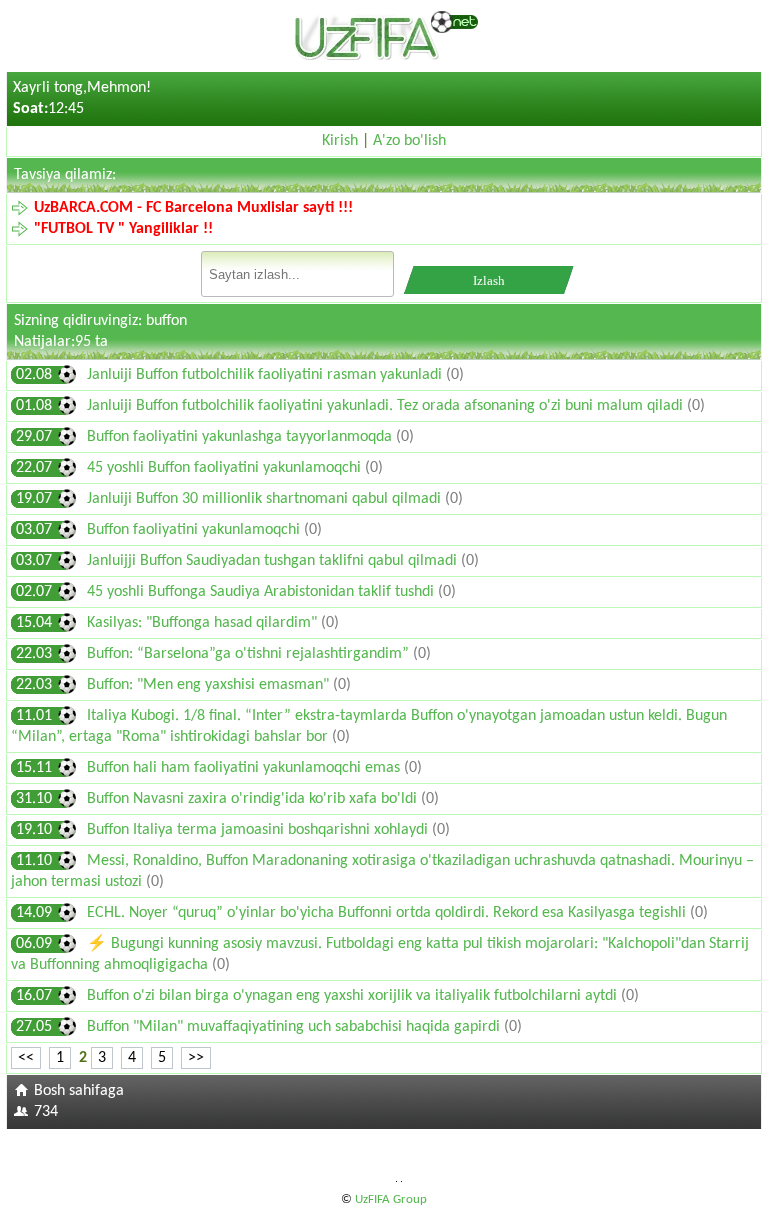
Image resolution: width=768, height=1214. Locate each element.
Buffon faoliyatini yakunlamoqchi (195, 530)
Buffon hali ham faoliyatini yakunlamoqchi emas (243, 768)
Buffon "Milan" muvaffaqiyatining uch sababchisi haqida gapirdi (295, 1027)
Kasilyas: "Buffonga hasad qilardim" (204, 623)
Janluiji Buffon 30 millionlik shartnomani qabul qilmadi (266, 499)
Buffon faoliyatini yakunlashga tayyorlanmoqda (241, 437)
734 (46, 1112)
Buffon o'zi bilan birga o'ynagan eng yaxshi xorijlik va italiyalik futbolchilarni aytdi (354, 996)
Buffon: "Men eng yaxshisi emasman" (210, 685)
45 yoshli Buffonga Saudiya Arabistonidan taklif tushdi (262, 592)
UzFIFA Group (391, 1199)
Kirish (340, 141)
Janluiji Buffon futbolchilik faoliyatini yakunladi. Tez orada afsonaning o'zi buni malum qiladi (387, 406)
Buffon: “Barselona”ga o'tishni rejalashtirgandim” (250, 654)
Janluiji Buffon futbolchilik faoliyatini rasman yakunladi (266, 375)
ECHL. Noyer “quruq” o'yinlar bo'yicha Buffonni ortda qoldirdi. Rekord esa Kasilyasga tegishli (388, 913)
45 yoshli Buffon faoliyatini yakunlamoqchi (226, 468)
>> (196, 1058)
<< (26, 1058)
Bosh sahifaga (79, 1091)
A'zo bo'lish (409, 141)
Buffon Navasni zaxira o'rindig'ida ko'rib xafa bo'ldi (254, 799)
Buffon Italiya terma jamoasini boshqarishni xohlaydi (259, 830)
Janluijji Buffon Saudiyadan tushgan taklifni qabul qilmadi (274, 561)
